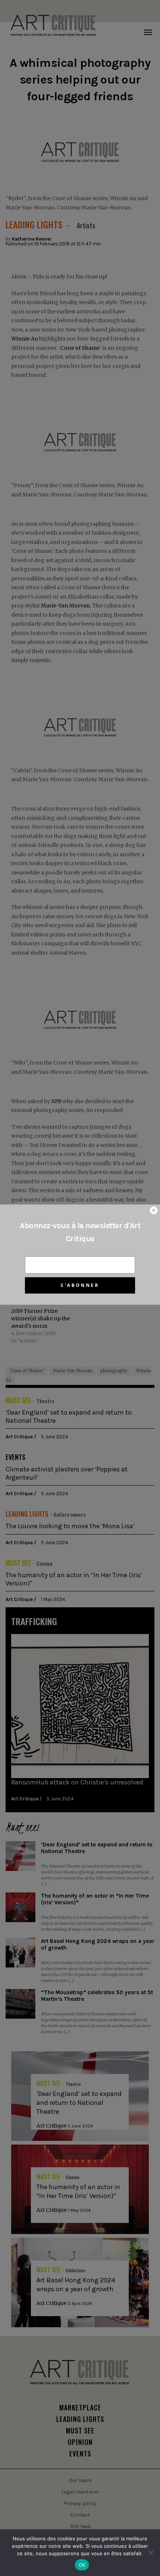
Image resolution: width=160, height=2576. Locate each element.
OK (82, 2565)
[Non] (151, 2553)
